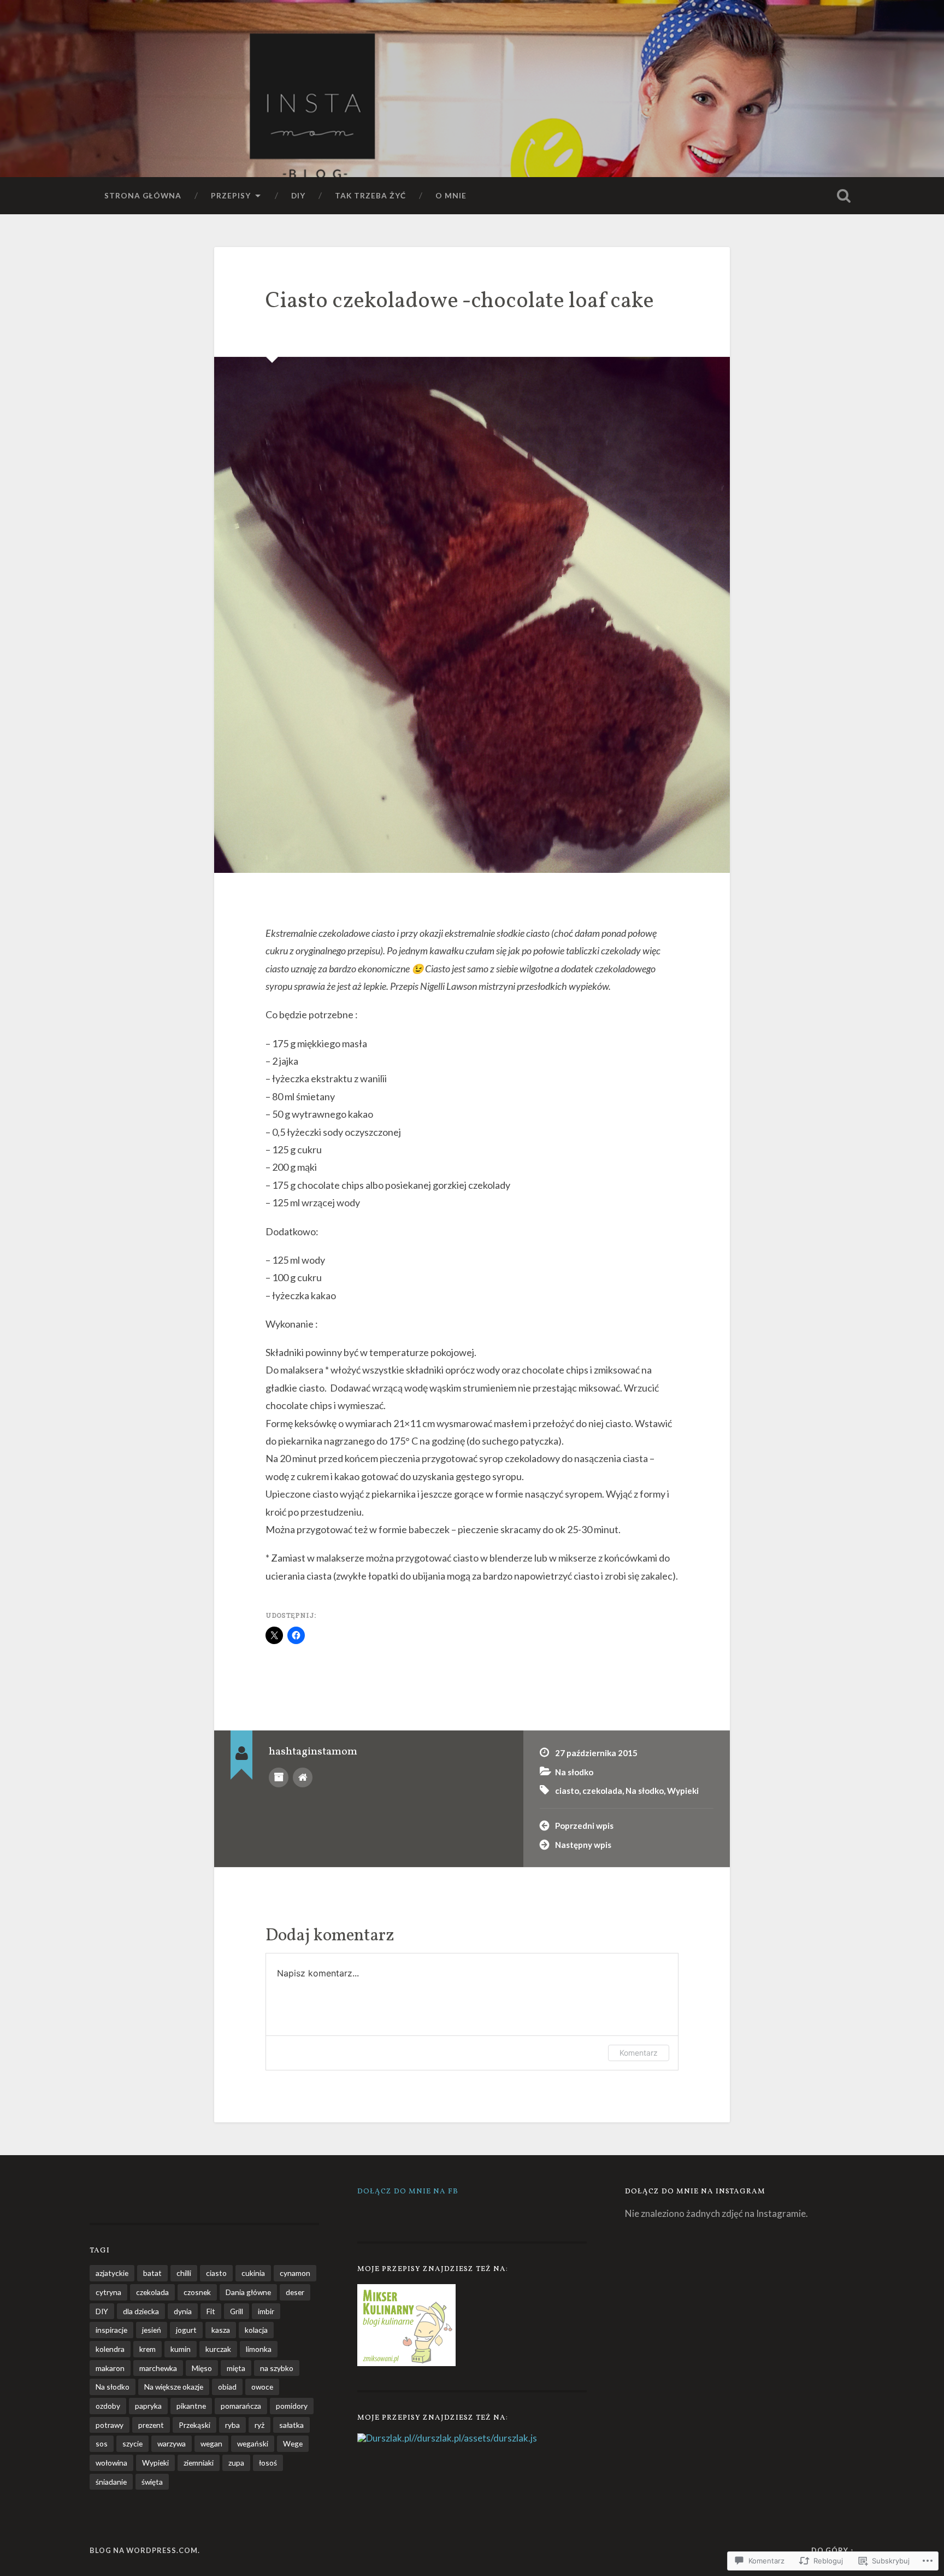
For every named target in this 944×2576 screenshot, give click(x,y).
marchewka (158, 2368)
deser (295, 2292)
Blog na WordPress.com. (145, 2550)
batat (152, 2273)
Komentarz (639, 2053)
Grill (237, 2311)
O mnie (451, 195)
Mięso (202, 2368)
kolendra (110, 2349)
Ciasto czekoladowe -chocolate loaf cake (460, 301)
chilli (184, 2273)
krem (147, 2349)
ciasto (567, 1791)
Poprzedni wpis (584, 1826)
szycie (132, 2443)
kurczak (218, 2349)
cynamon (295, 2273)
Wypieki (683, 1791)
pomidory (292, 2406)
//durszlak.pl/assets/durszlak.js (474, 2438)
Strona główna (143, 195)
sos (102, 2443)
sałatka (291, 2425)
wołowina (111, 2463)
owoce (262, 2387)
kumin (181, 2349)
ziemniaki (199, 2463)
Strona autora (303, 1777)
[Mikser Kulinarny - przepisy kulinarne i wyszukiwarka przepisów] (406, 2363)
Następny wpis (583, 1845)
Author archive (279, 1777)
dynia (183, 2311)
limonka (259, 2349)
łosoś (268, 2463)
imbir (266, 2311)
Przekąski (194, 2425)
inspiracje (111, 2330)
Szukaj (843, 196)
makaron (110, 2368)
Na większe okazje (174, 2387)
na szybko (277, 2368)
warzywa (172, 2443)
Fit (211, 2311)
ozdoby (108, 2406)
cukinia (253, 2273)
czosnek (197, 2292)
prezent (151, 2425)
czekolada (602, 1791)
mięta (236, 2368)
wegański (253, 2443)
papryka (148, 2406)
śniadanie (111, 2482)
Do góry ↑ (833, 2550)
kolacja (256, 2330)
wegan (211, 2443)
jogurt (186, 2330)
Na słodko (574, 1772)
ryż (259, 2425)
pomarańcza (241, 2406)
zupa (236, 2463)
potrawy (110, 2425)
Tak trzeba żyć (370, 195)
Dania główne (248, 2292)
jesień (152, 2330)
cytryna (108, 2292)
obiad (227, 2387)
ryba (232, 2425)
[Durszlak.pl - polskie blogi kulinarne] (384, 2438)
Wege (293, 2443)
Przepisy (231, 195)
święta (152, 2482)
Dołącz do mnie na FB (408, 2191)
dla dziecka (141, 2311)
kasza (221, 2330)
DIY (298, 195)
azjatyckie (112, 2273)
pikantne (191, 2406)
